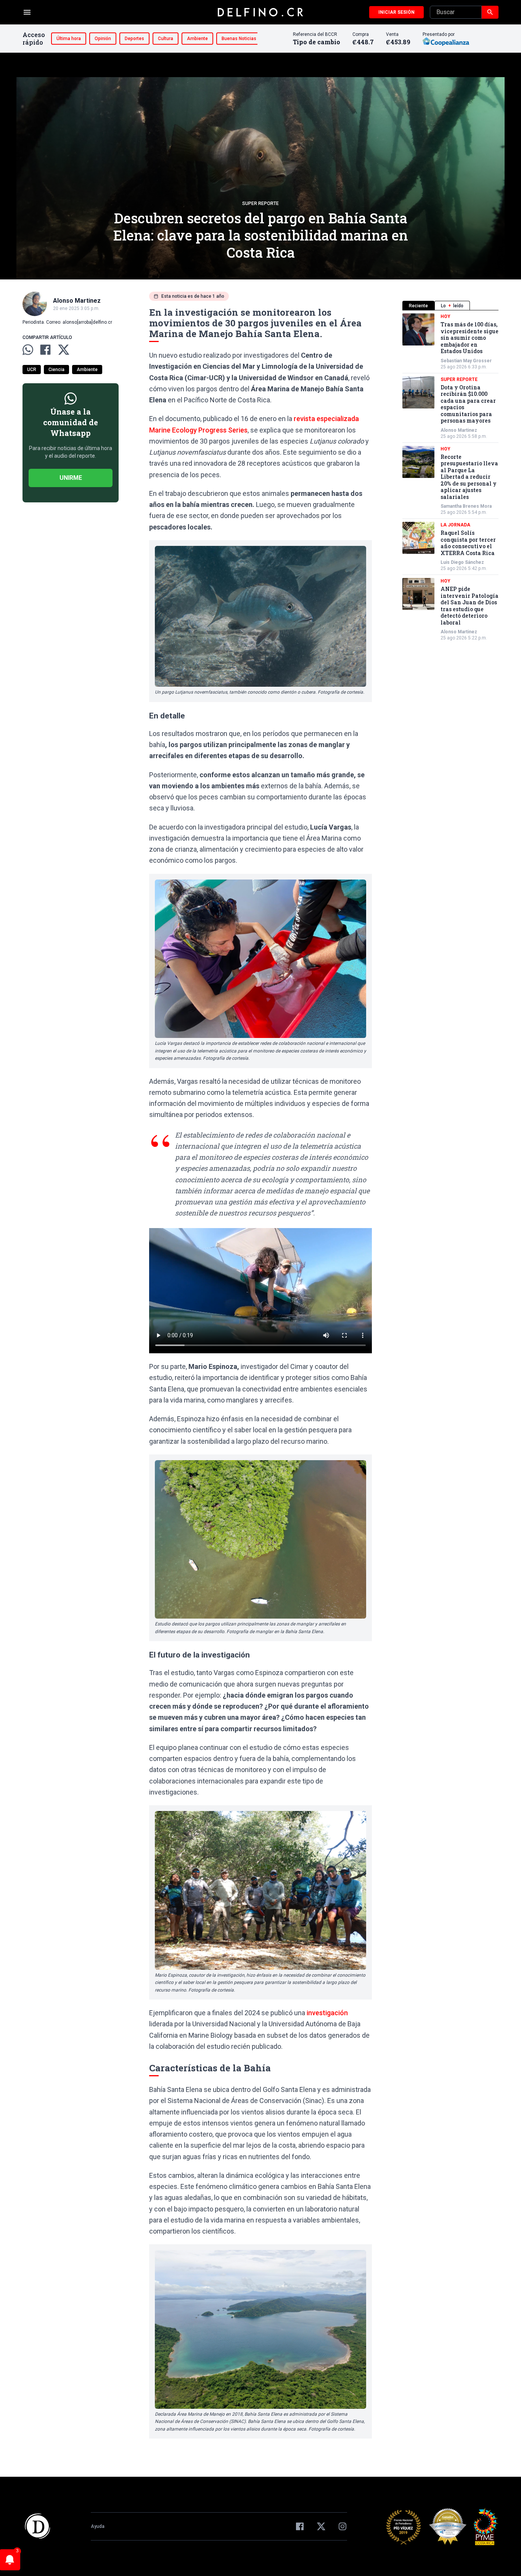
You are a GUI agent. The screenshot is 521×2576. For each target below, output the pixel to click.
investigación (326, 2013)
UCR (32, 370)
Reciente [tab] (418, 306)
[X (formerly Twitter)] (321, 2526)
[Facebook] (300, 2526)
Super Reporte (260, 203)
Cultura (166, 39)
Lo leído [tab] (452, 306)
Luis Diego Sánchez (462, 562)
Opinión (103, 39)
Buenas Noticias (239, 39)
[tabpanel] (450, 477)
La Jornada (455, 525)
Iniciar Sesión (396, 12)
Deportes (134, 39)
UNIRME (71, 478)
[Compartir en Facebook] (45, 350)
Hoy (445, 316)
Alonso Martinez (459, 430)
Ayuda (98, 2526)
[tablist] (450, 306)
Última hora (69, 39)
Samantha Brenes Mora (466, 506)
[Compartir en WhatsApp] (28, 350)
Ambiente (197, 39)
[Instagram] (343, 2526)
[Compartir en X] (64, 350)
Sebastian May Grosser (466, 361)
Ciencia (56, 370)
